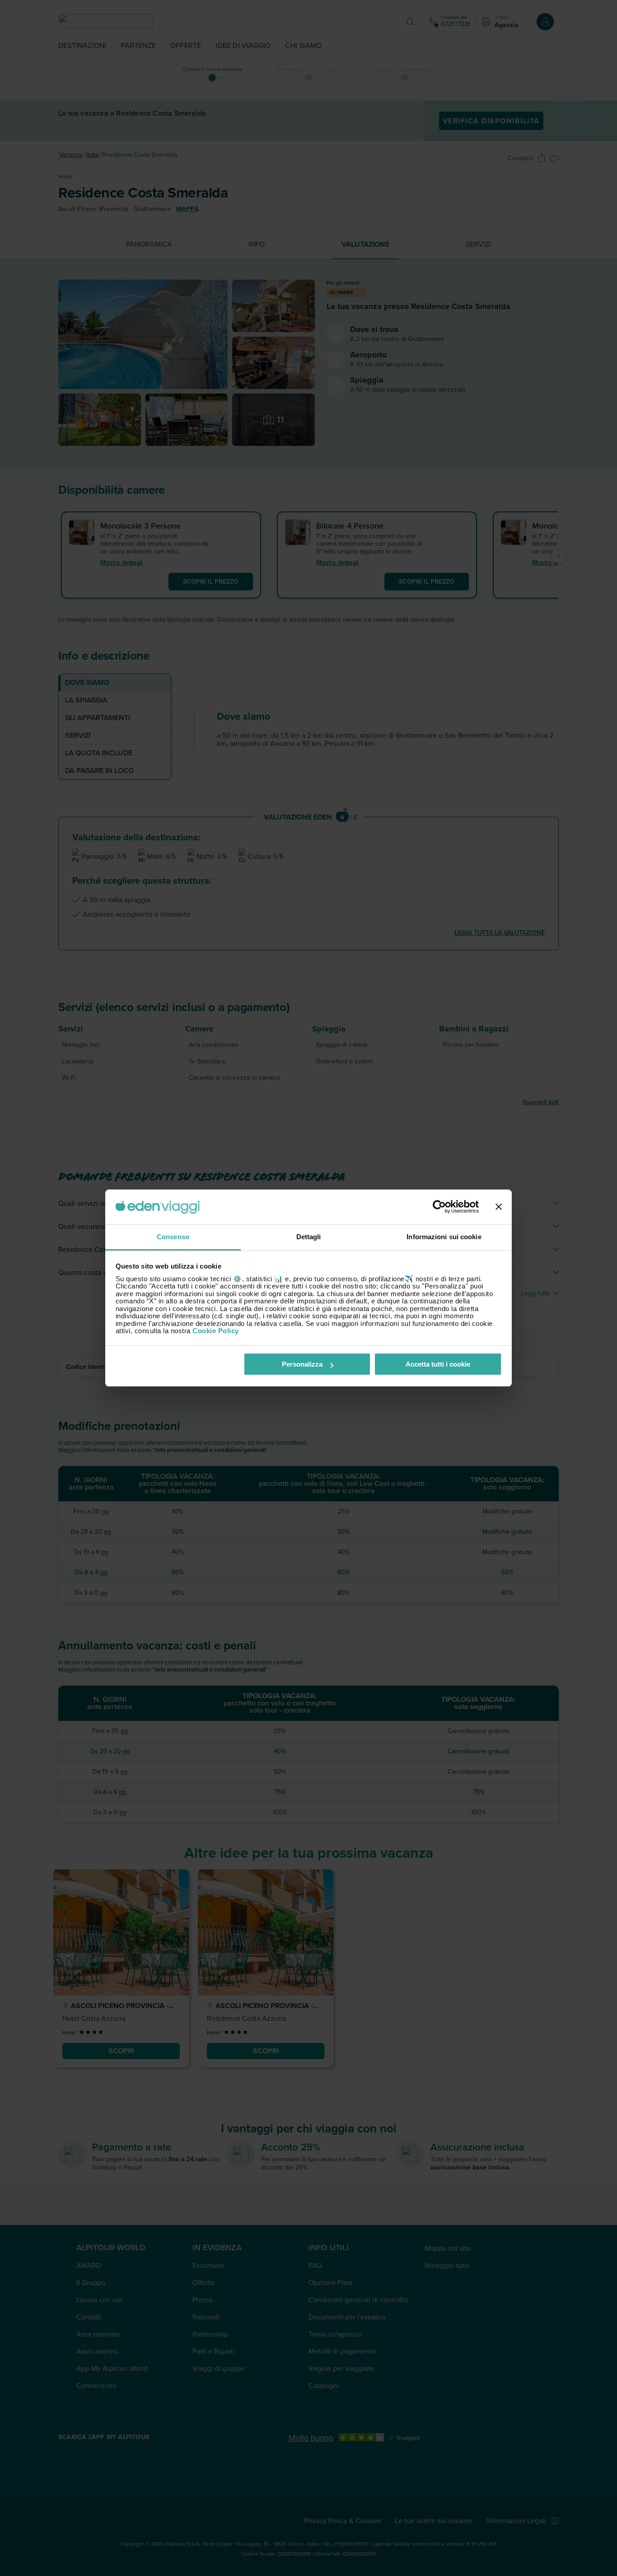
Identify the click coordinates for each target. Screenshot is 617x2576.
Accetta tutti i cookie (438, 1364)
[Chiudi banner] (499, 1207)
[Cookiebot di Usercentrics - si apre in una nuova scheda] (439, 1207)
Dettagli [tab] (309, 1237)
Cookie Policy (216, 1331)
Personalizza (302, 1364)
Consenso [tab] (173, 1237)
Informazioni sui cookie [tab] (444, 1237)
